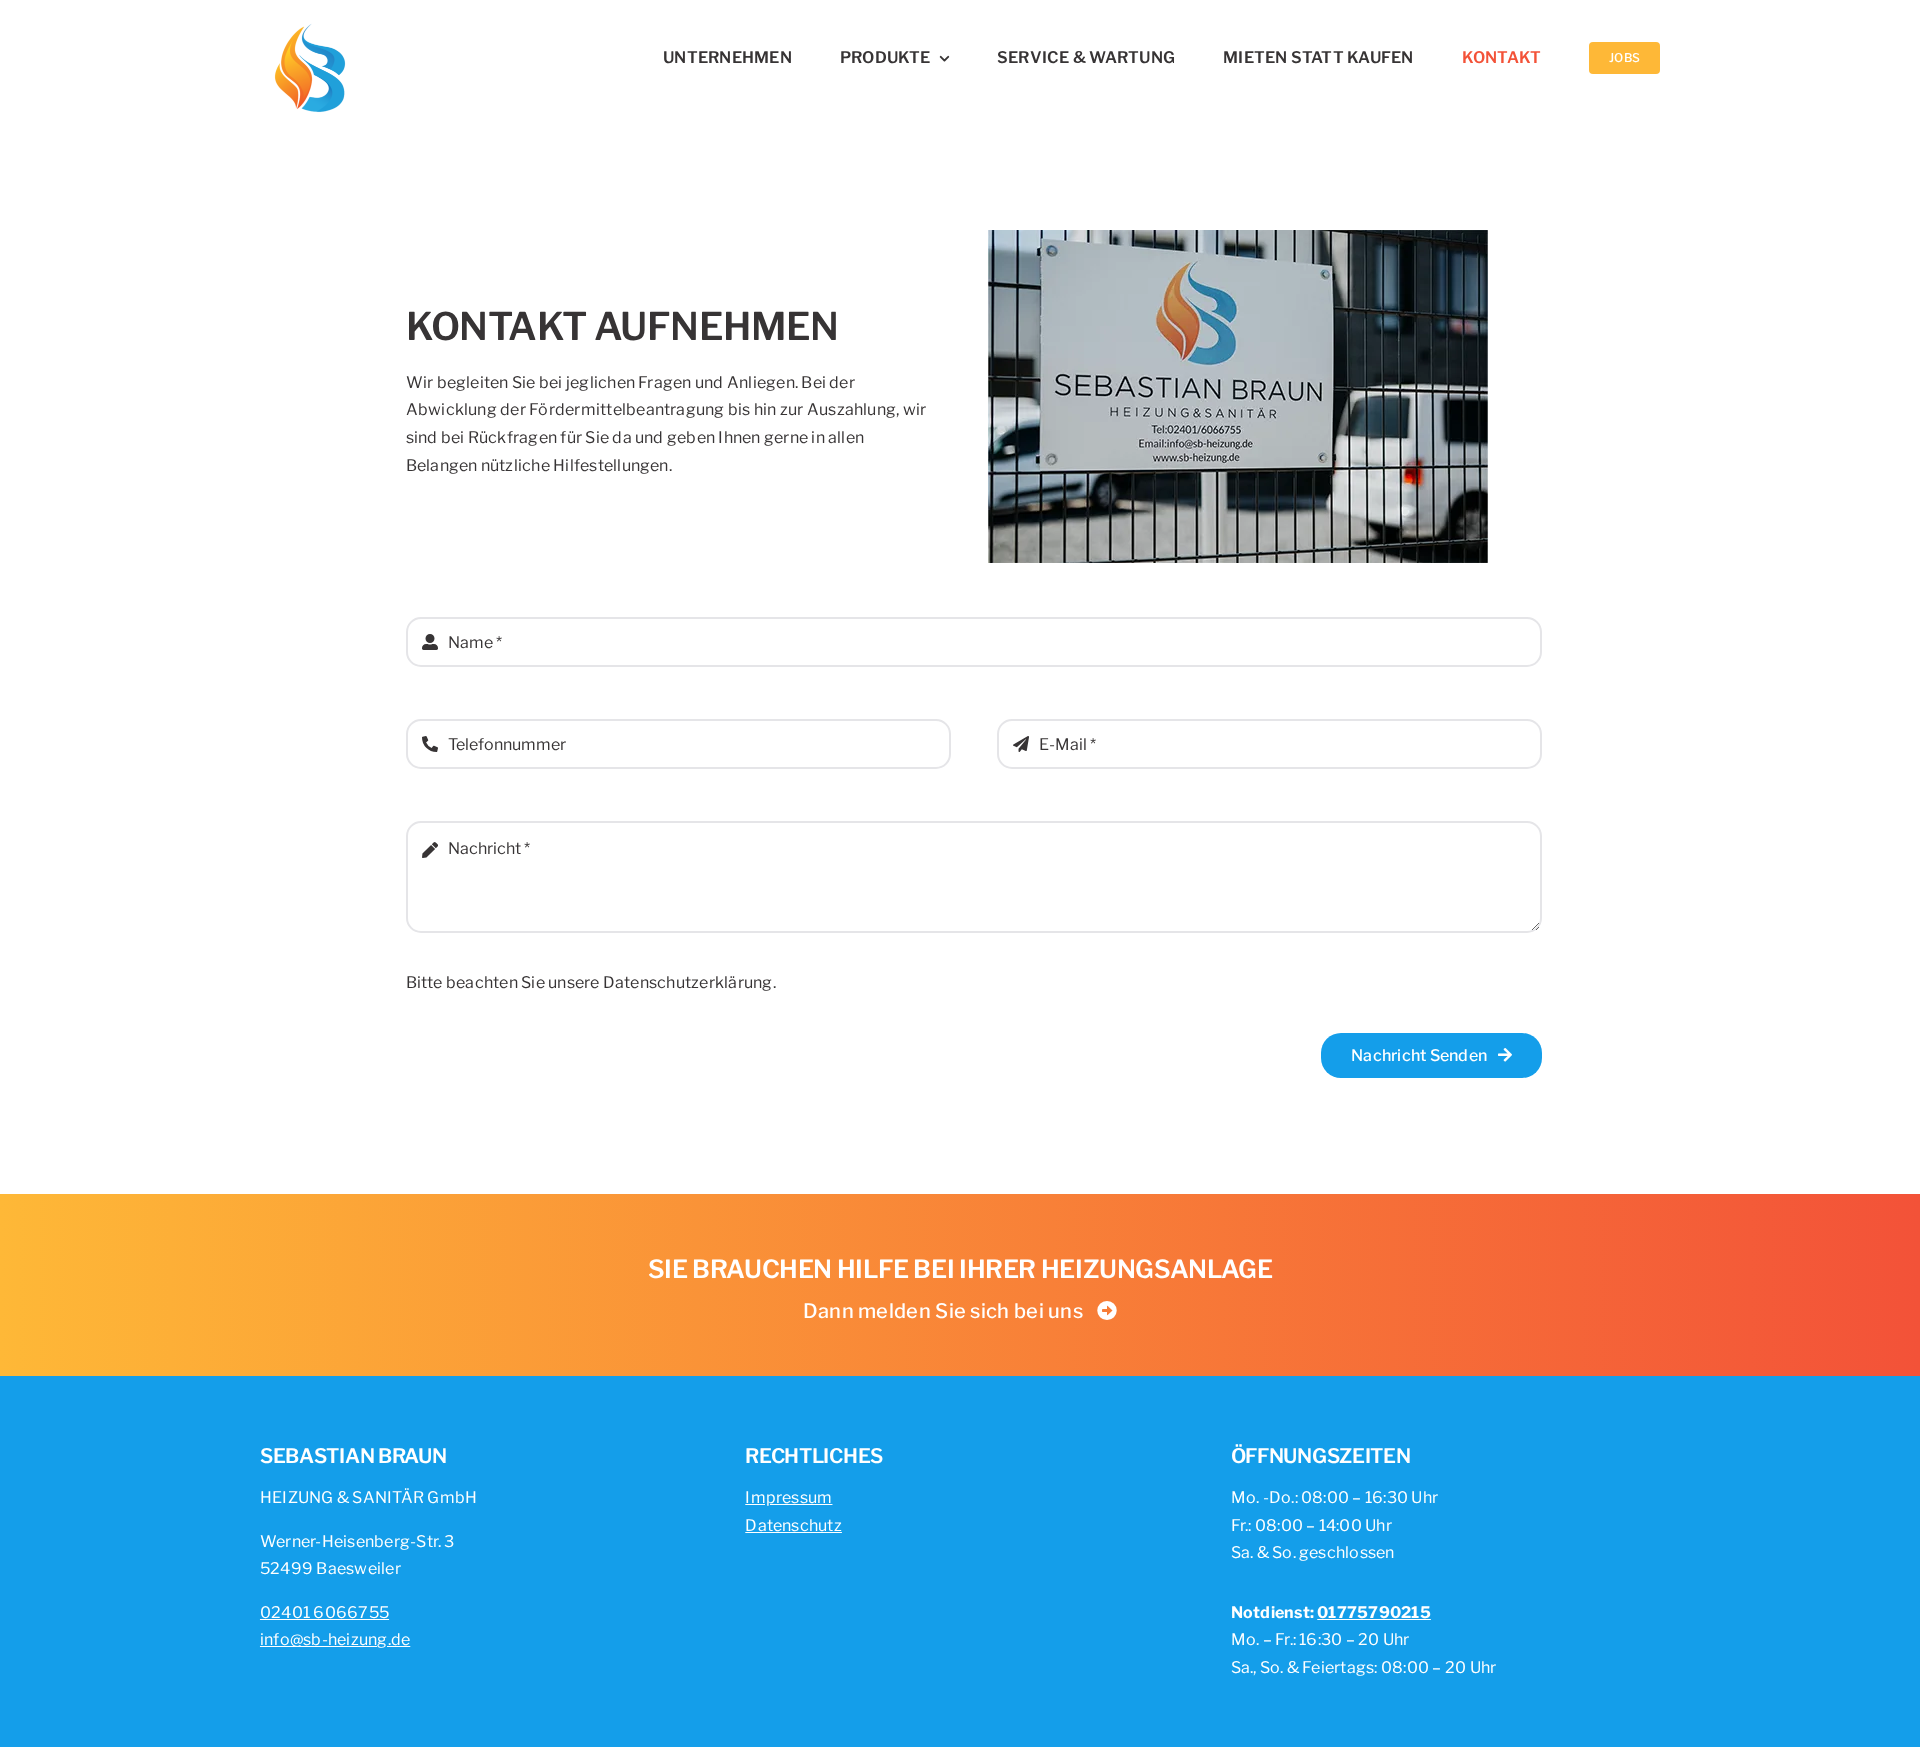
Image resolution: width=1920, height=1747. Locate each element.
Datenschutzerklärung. (689, 982)
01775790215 (1374, 1612)
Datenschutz (793, 1525)
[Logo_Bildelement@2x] (310, 27)
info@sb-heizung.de (335, 1639)
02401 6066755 (324, 1612)
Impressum (788, 1497)
